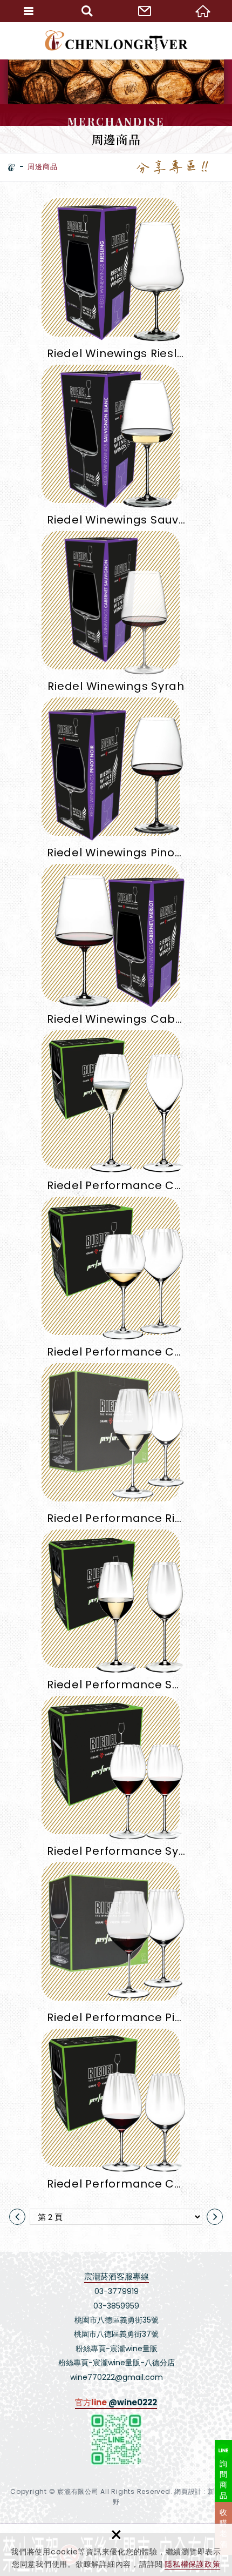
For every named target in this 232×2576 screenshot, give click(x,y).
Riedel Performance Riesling (116, 1448)
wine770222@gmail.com (117, 2377)
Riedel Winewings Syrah (116, 616)
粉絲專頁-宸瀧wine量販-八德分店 (117, 2363)
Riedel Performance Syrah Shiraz (116, 1780)
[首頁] (12, 167)
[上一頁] (17, 2217)
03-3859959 (116, 2306)
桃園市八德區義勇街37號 (116, 2334)
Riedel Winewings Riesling (116, 283)
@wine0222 (133, 2402)
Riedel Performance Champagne (116, 1115)
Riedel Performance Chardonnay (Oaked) (116, 1281)
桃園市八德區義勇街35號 (117, 2320)
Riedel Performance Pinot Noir (116, 1947)
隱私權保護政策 (192, 2564)
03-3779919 (117, 2291)
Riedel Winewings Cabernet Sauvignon (116, 948)
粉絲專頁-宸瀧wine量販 (117, 2349)
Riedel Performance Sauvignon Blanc (116, 1614)
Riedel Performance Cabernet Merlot (116, 2113)
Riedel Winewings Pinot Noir (116, 782)
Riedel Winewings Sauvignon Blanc (116, 449)
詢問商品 (224, 2480)
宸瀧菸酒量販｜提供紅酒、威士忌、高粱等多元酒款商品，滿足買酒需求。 (116, 41)
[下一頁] (215, 2217)
